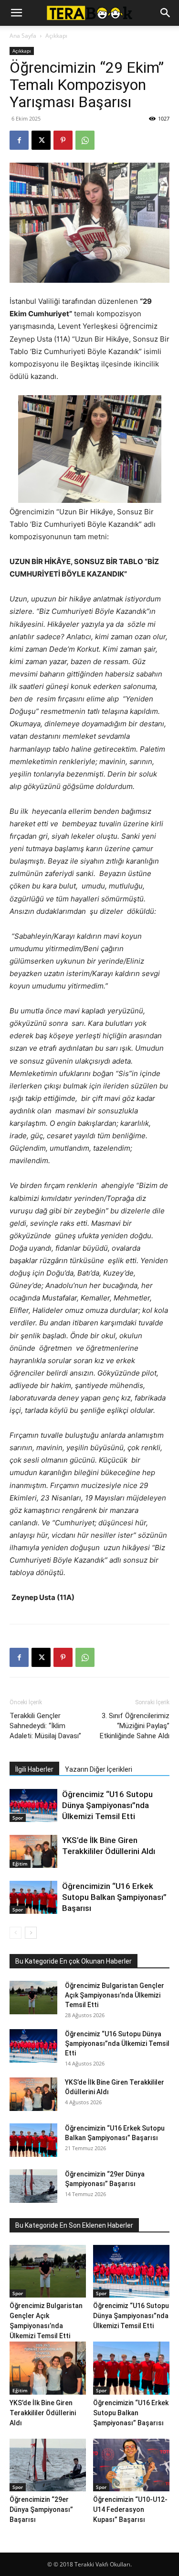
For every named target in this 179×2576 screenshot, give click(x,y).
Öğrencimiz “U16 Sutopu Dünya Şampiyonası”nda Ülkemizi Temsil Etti (107, 1805)
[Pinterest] (63, 140)
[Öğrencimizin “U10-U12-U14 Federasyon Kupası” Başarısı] (131, 2465)
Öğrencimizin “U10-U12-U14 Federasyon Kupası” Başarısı (130, 2509)
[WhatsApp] (85, 140)
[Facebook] (19, 140)
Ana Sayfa (23, 36)
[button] (16, 13)
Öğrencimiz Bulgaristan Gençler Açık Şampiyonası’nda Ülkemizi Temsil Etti (115, 1995)
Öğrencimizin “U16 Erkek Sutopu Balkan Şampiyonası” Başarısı (114, 1897)
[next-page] (31, 1933)
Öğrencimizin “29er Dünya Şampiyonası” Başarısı (41, 2509)
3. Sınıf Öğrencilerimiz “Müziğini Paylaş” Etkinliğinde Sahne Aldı (135, 1726)
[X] (41, 140)
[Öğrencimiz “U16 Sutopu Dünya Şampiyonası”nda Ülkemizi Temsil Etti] (33, 1805)
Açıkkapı (56, 36)
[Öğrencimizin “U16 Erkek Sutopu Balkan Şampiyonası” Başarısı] (33, 1897)
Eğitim (20, 1864)
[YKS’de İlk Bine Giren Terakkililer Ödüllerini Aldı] (33, 1851)
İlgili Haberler (34, 1769)
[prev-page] (16, 1933)
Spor (18, 1818)
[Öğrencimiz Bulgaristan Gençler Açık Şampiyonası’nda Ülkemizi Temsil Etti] (33, 1998)
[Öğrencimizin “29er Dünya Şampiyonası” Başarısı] (33, 2186)
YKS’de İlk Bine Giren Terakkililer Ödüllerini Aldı (43, 2413)
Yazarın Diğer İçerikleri (99, 1769)
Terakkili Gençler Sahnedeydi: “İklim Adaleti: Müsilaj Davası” (45, 1726)
